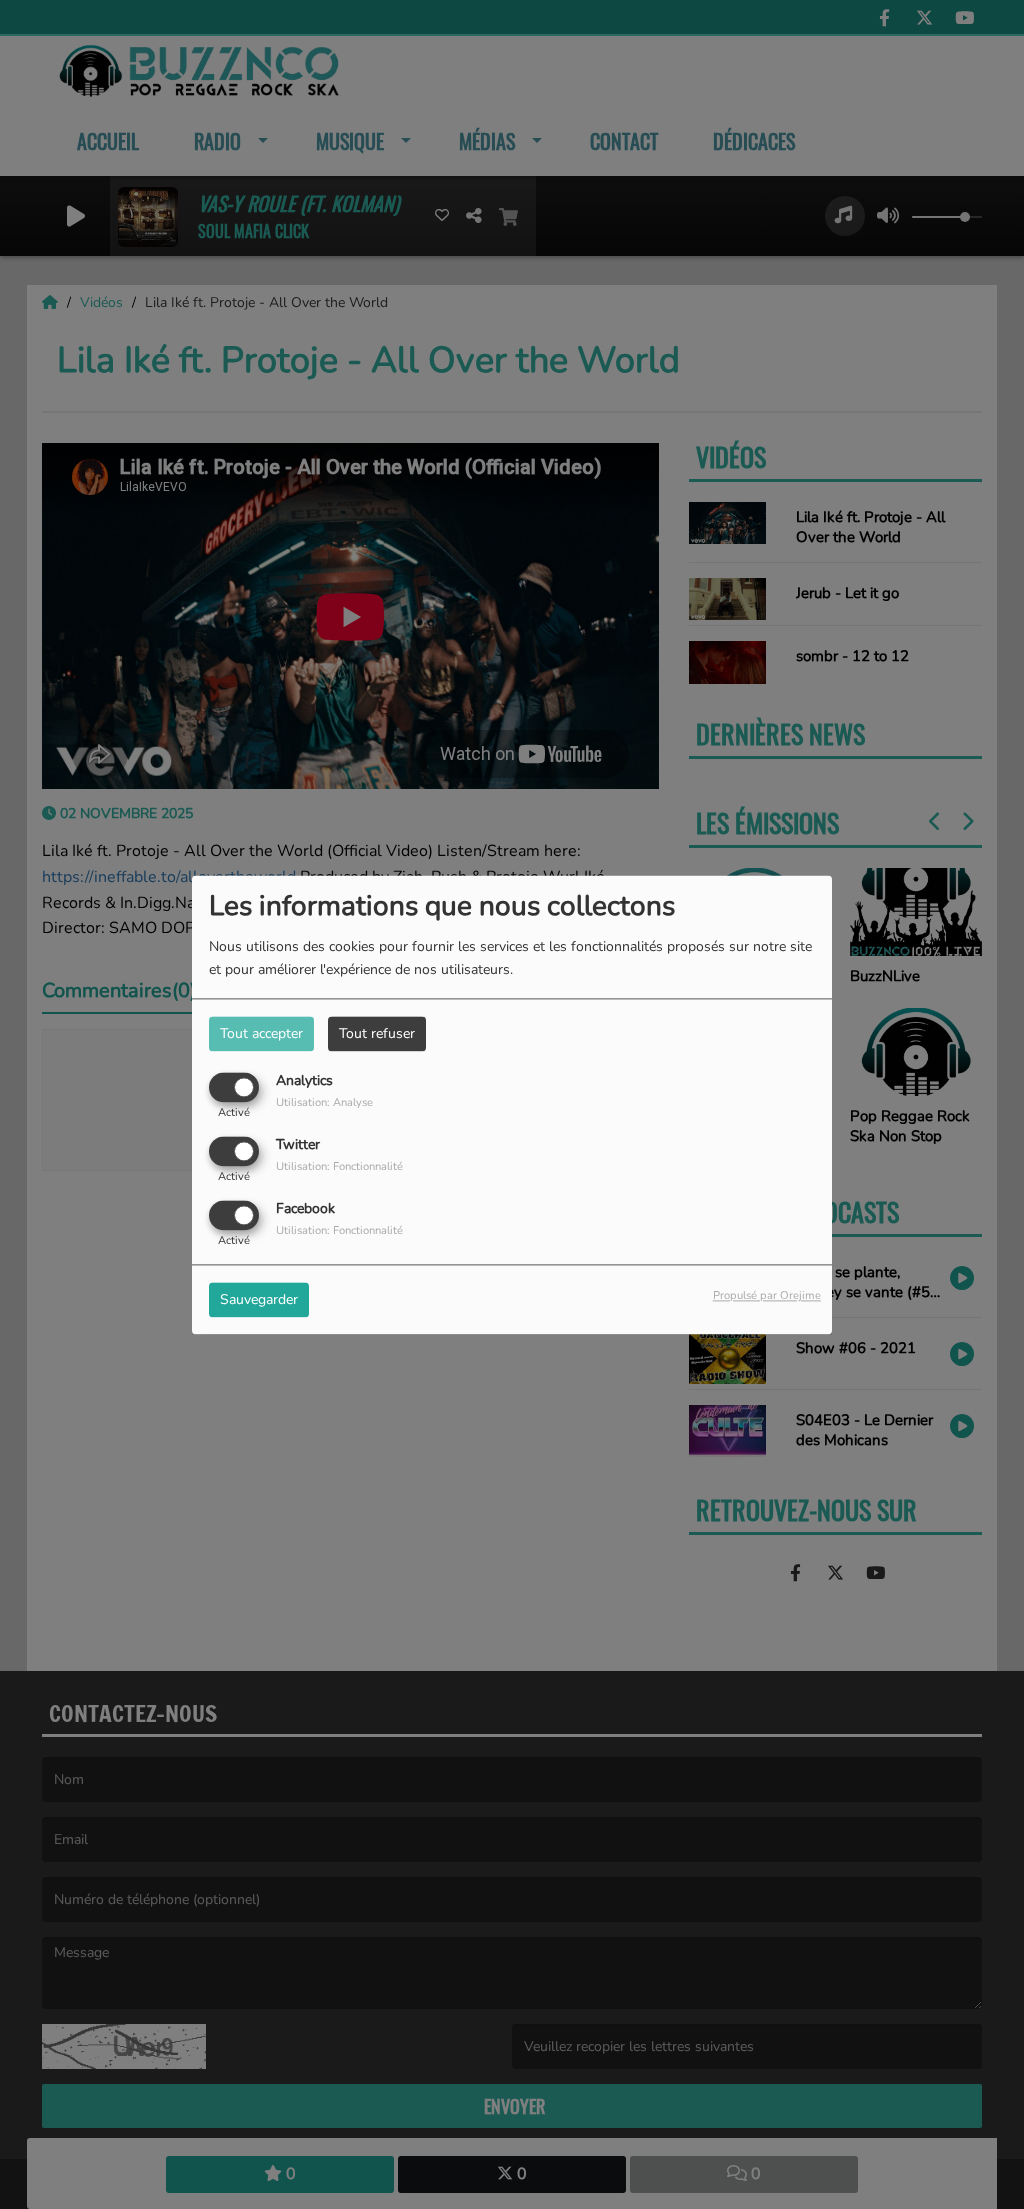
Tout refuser (377, 1033)
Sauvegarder (259, 1299)
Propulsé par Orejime (767, 1295)
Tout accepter (261, 1033)
